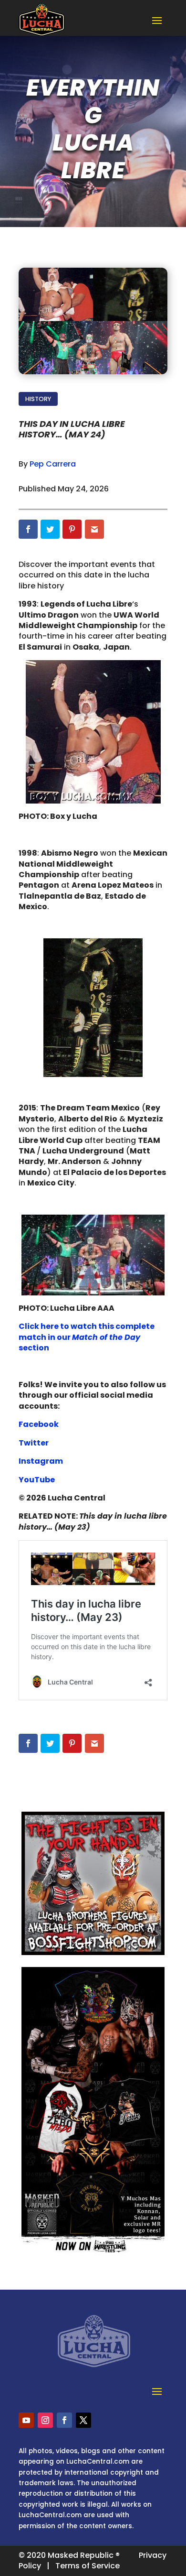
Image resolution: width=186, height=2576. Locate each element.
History (38, 399)
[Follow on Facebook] (64, 2420)
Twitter (34, 1443)
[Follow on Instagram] (45, 2420)
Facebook (39, 1424)
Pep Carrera (53, 464)
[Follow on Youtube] (26, 2420)
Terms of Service (88, 2566)
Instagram (41, 1461)
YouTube (37, 1480)
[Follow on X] (83, 2420)
